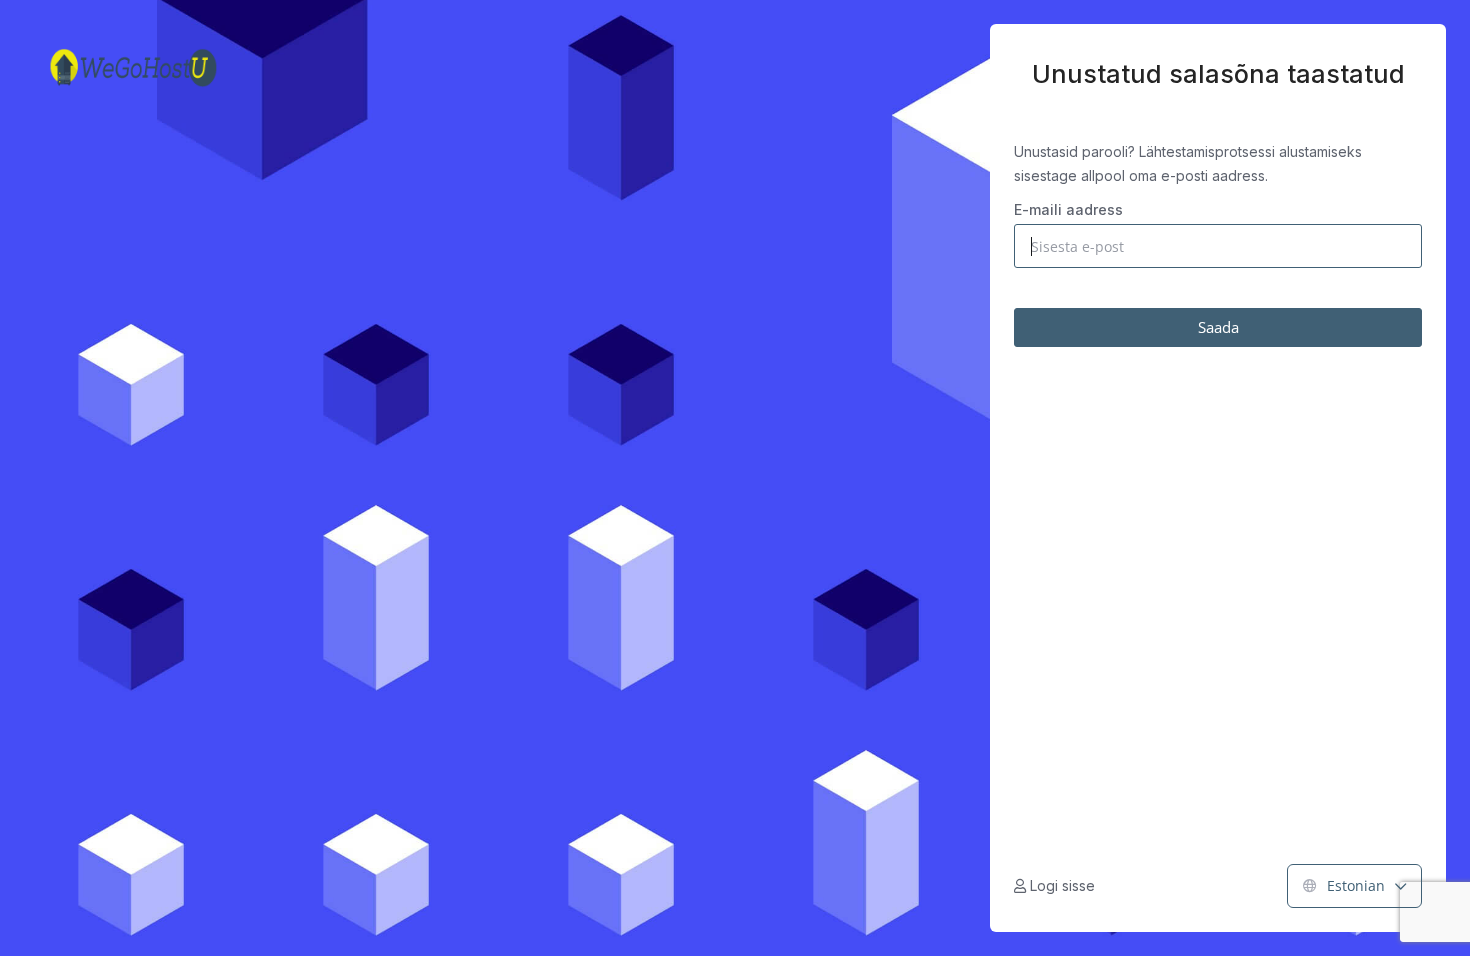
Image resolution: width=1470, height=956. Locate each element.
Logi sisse (1060, 885)
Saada (1218, 327)
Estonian (1356, 885)
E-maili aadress (1068, 209)
